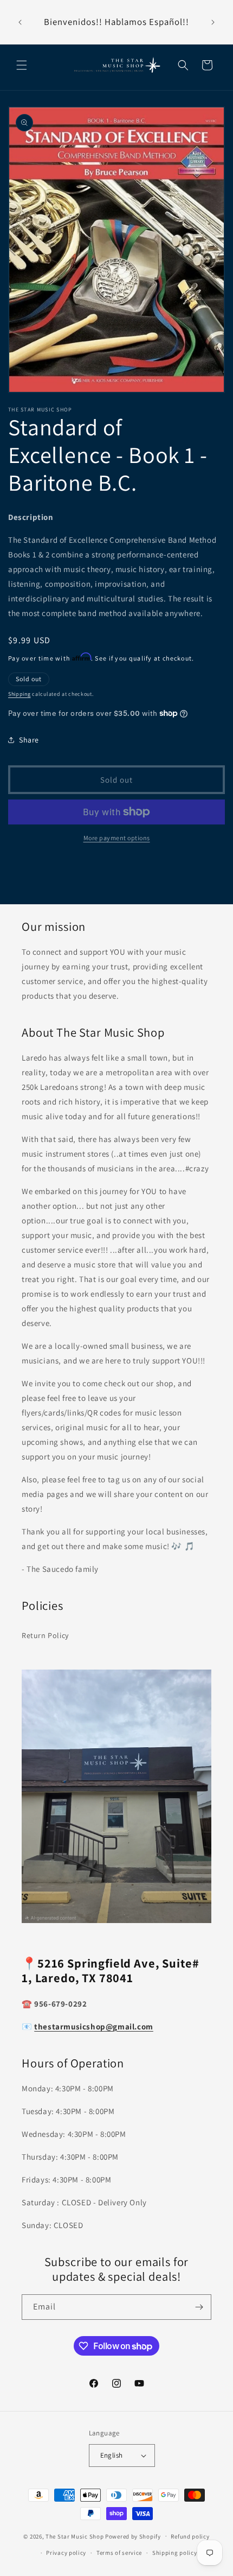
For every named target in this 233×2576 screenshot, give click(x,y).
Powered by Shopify (133, 2536)
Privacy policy (66, 2553)
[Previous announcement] (20, 22)
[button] (22, 65)
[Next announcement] (213, 22)
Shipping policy (175, 2553)
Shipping (20, 694)
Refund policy (190, 2536)
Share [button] (29, 740)
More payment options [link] (117, 838)
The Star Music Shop (75, 2536)
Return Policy (45, 1635)
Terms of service (119, 2553)
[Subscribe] (199, 2307)
